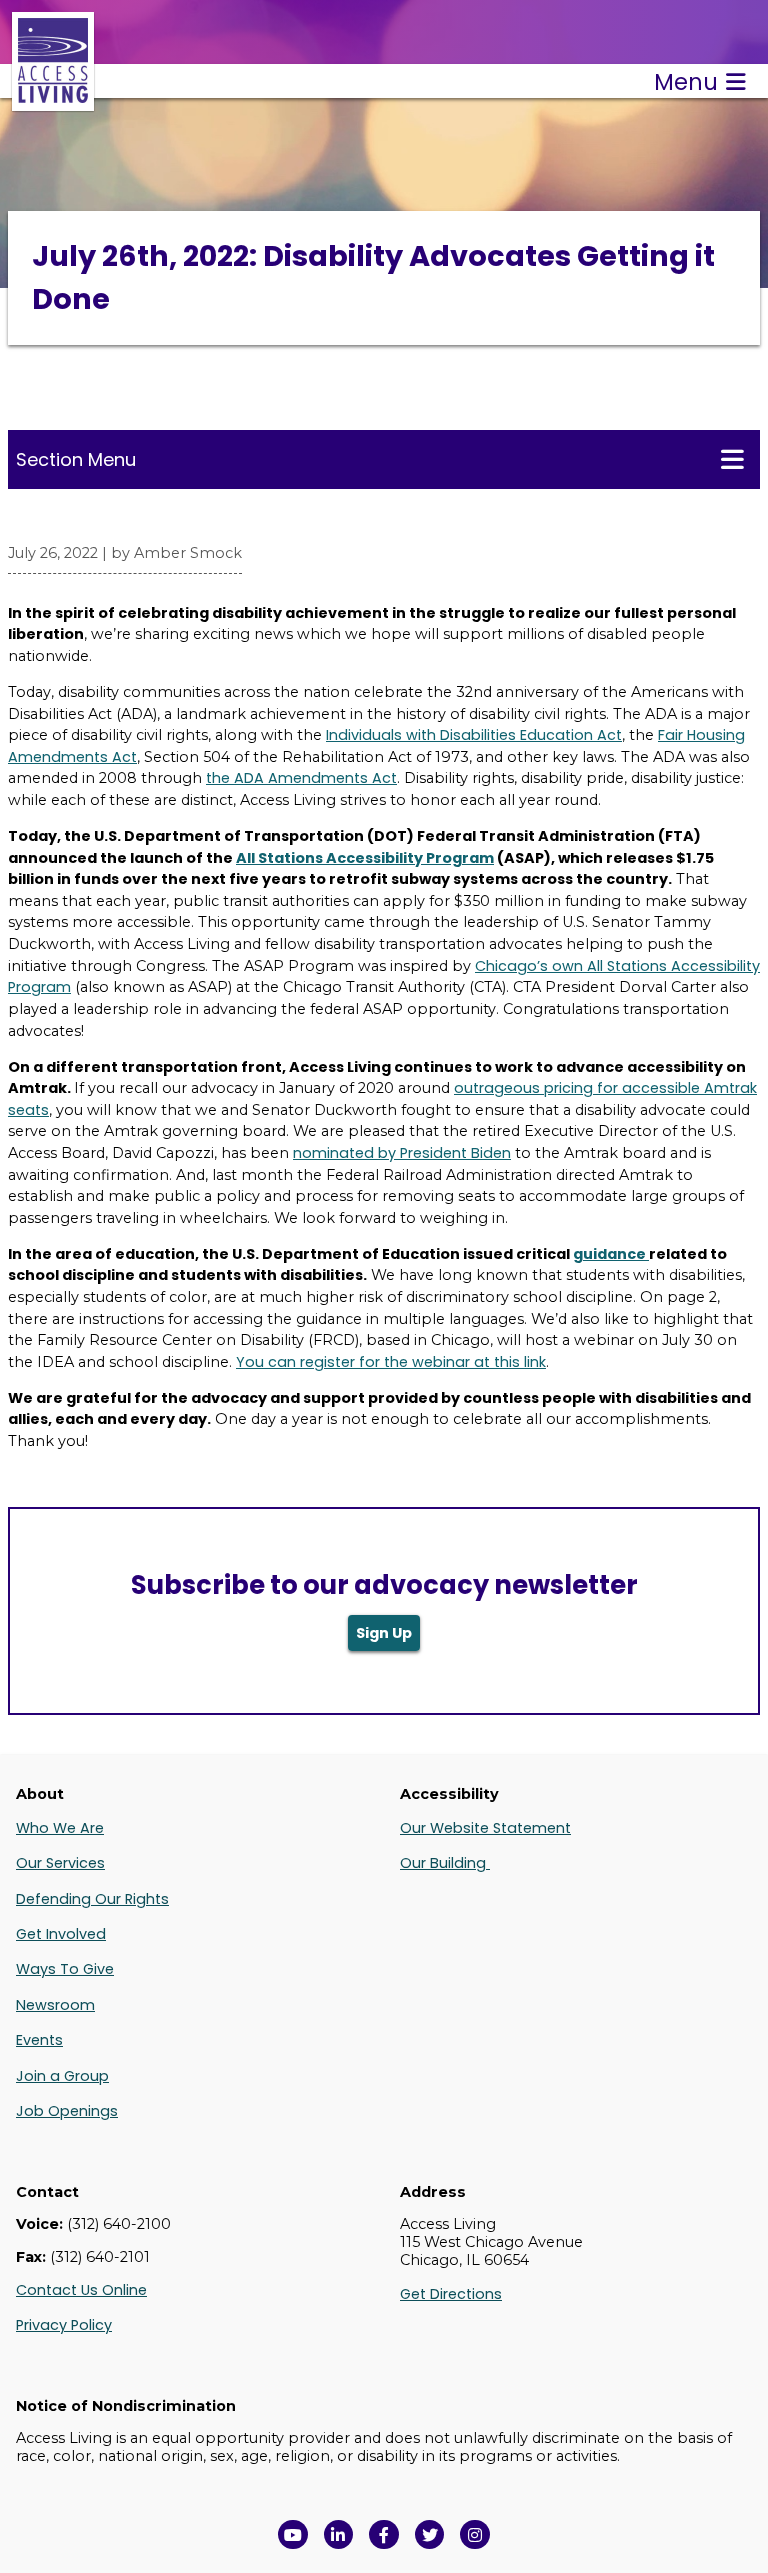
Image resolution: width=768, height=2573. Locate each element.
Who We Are (60, 1828)
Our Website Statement (485, 1828)
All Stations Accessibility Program (365, 858)
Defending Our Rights (92, 1899)
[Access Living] (53, 100)
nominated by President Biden (402, 1153)
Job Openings (67, 2111)
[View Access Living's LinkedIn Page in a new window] (339, 2535)
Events (39, 2040)
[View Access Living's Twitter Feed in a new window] (430, 2535)
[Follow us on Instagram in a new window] (475, 2535)
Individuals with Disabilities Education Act (474, 735)
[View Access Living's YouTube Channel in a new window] (293, 2535)
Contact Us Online (81, 2290)
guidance (611, 1254)
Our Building (445, 1863)
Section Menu (76, 459)
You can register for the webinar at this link (391, 1362)
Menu (686, 82)
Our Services (60, 1863)
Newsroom (55, 2005)
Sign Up (384, 1633)
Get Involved (61, 1934)
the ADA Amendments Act (301, 778)
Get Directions (451, 2294)
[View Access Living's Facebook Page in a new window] (384, 2535)
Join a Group (62, 2076)
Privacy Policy (64, 2325)
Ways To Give (65, 1969)
